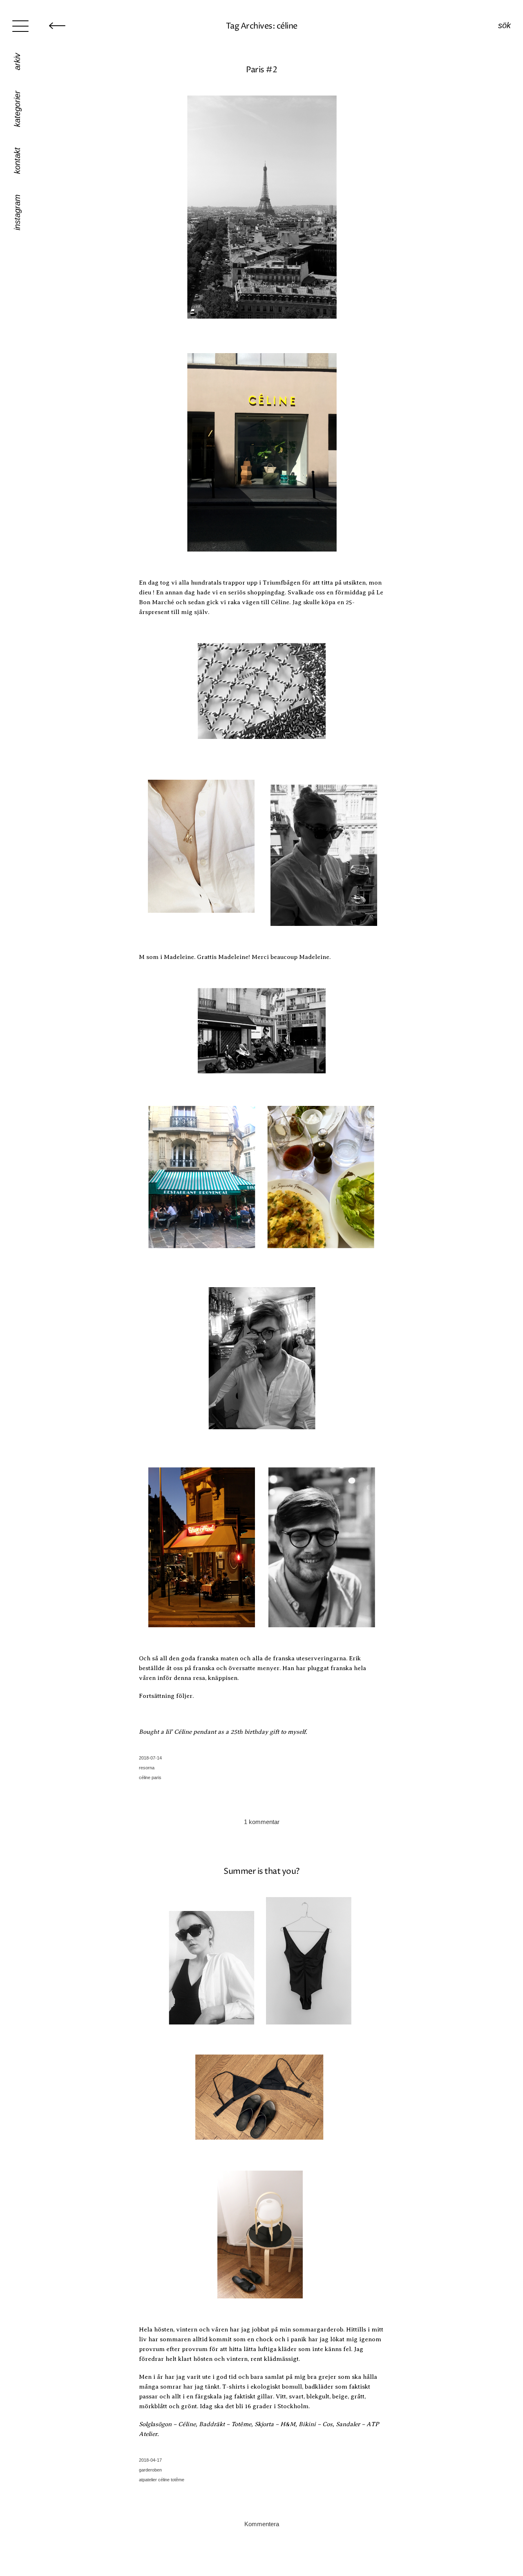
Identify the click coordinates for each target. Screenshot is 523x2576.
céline (145, 1777)
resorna (147, 1768)
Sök (504, 25)
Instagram (17, 212)
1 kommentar (262, 1822)
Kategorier (17, 109)
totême (178, 2480)
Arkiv (17, 62)
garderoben (150, 2470)
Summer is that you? (261, 1872)
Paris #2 (261, 70)
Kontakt (17, 161)
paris (156, 1777)
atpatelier (148, 2480)
